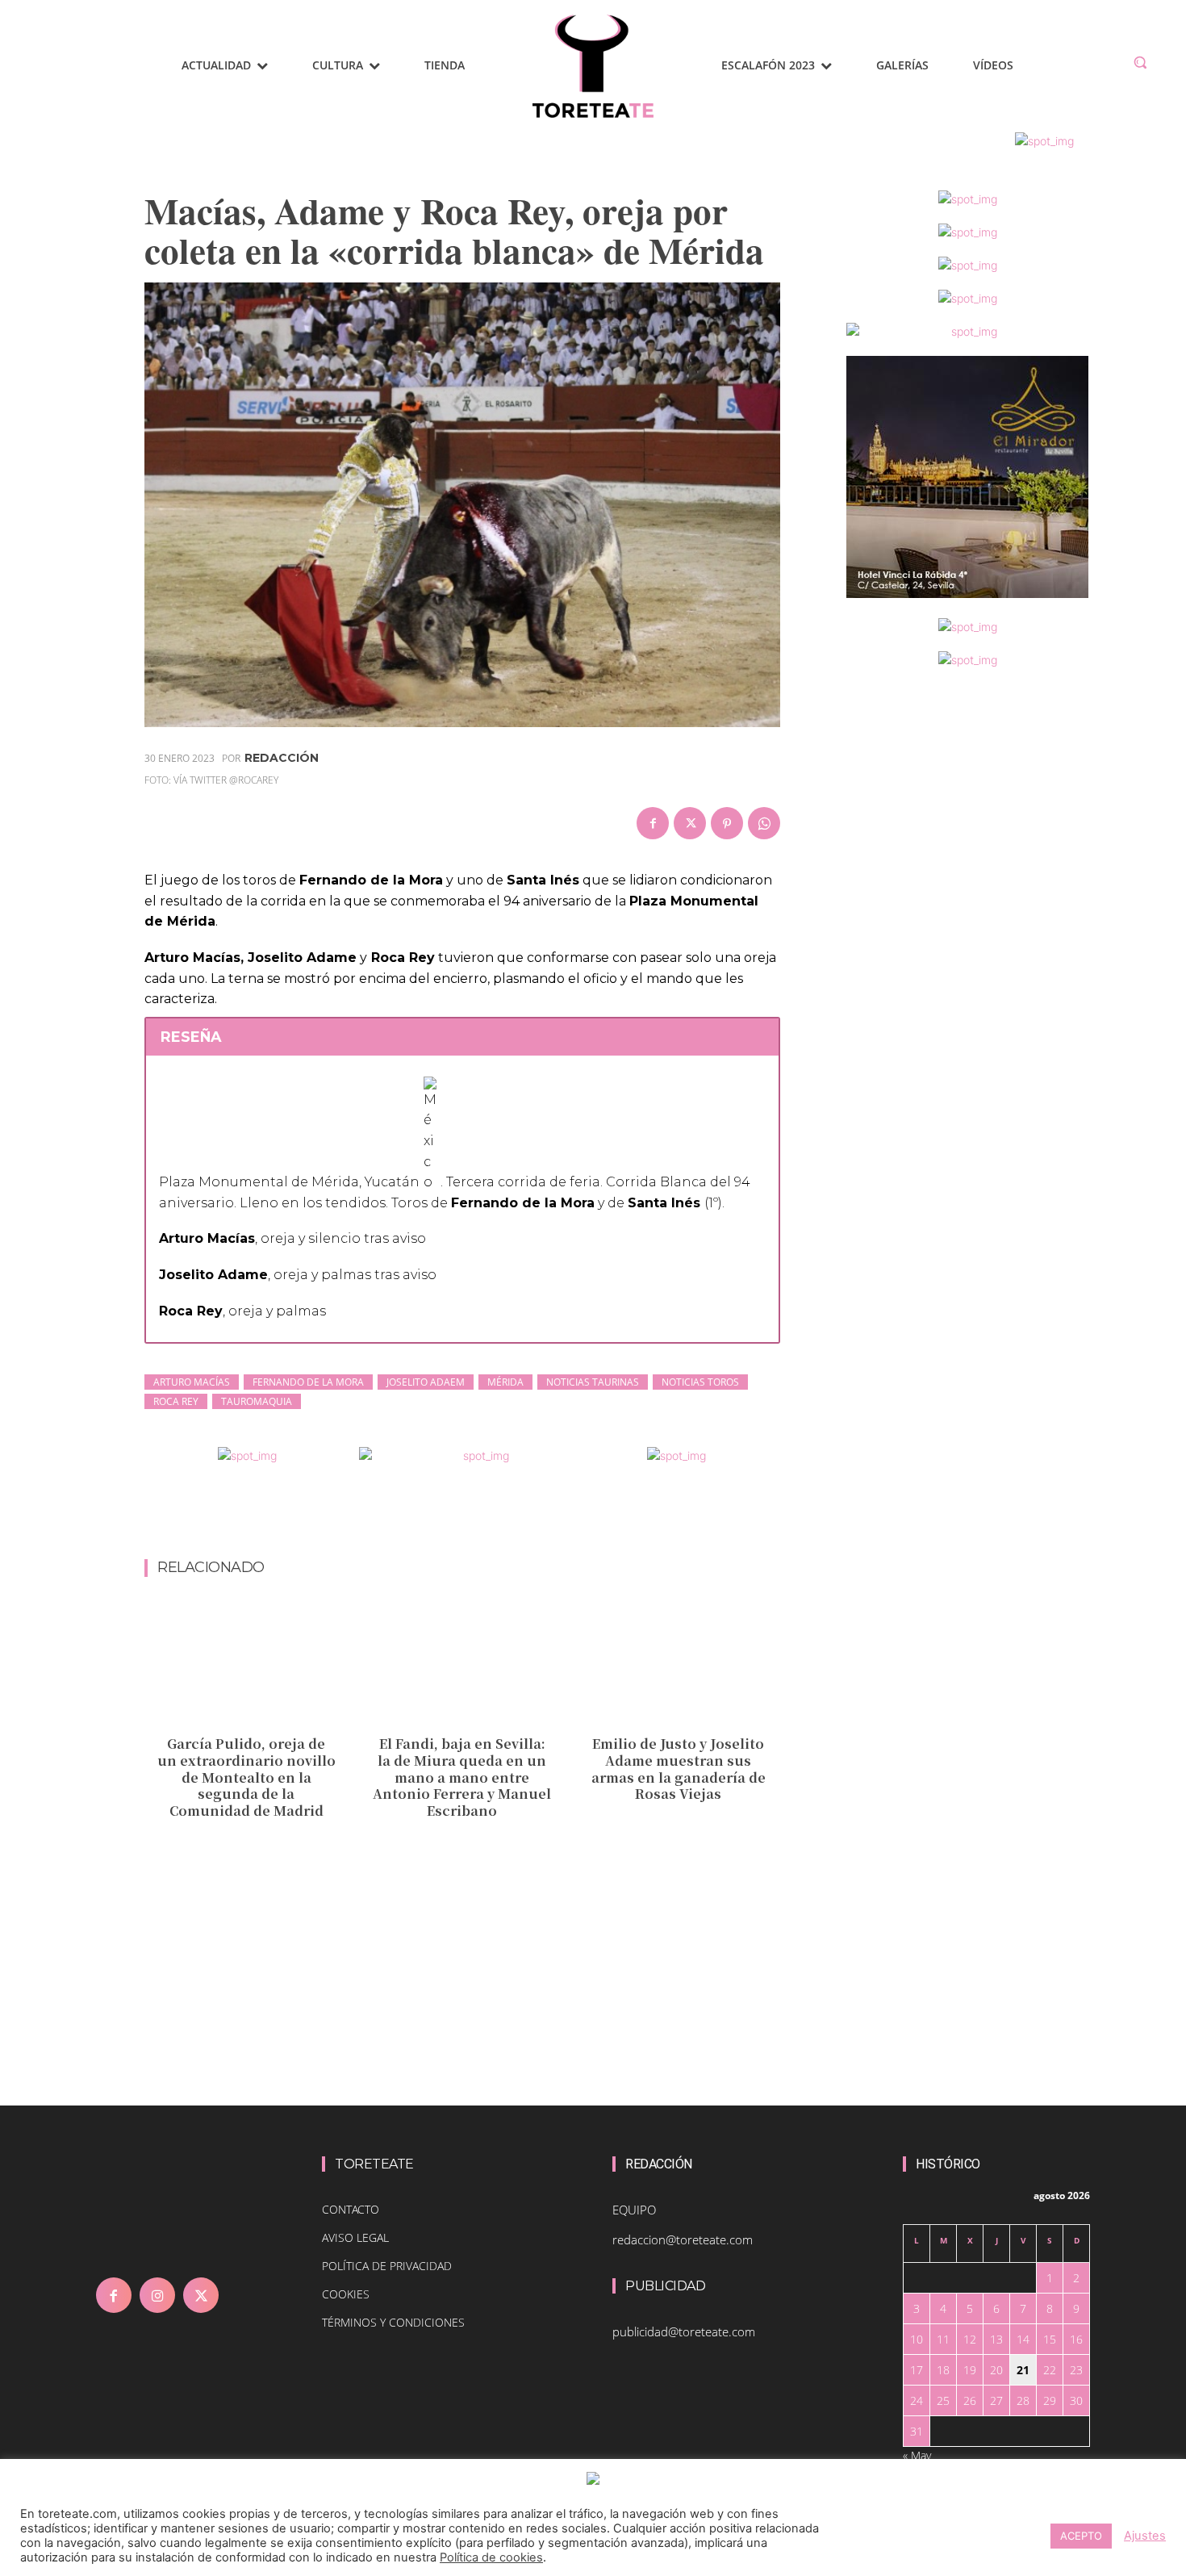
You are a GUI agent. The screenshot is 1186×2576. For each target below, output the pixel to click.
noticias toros (700, 1382)
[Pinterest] (727, 823)
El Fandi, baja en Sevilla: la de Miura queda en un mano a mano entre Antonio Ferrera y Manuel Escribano (462, 1777)
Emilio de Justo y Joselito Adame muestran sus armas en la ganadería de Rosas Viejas (679, 1769)
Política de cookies (491, 2557)
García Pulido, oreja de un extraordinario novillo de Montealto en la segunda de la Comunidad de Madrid (246, 1777)
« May (917, 2455)
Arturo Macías (192, 1382)
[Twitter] (690, 823)
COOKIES (346, 2294)
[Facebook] (653, 823)
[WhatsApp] (764, 823)
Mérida (505, 1382)
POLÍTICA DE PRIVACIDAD (387, 2266)
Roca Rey (176, 1401)
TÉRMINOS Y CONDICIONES (393, 2322)
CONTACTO (351, 2209)
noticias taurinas (593, 1382)
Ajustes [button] (1145, 2536)
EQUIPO (634, 2210)
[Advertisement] (462, 1516)
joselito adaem (426, 1382)
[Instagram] (157, 2295)
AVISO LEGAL (355, 2237)
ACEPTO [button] (1081, 2536)
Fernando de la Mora (308, 1382)
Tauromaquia (257, 1401)
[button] (1140, 62)
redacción (282, 758)
